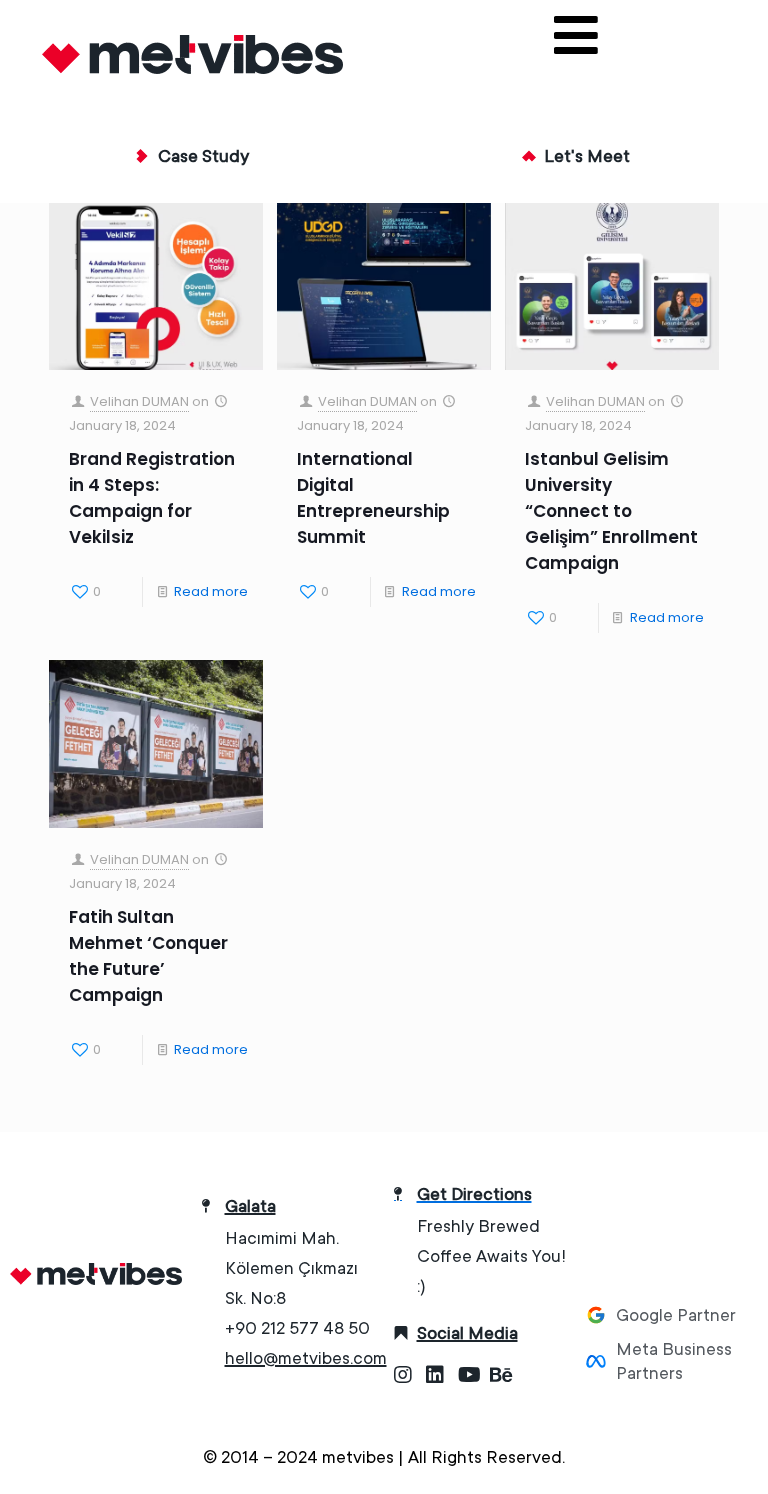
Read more (211, 591)
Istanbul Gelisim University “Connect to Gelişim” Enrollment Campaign (611, 511)
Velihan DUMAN (139, 401)
